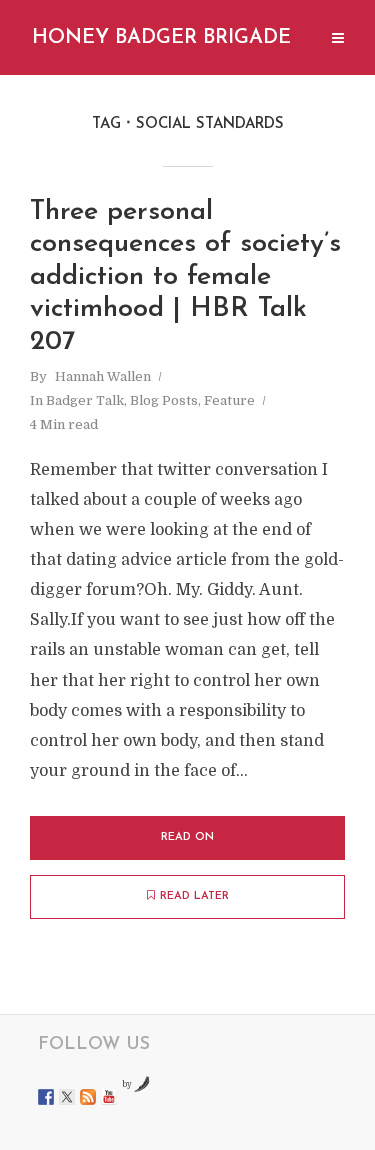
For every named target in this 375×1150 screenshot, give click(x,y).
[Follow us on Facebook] (46, 1097)
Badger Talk (85, 400)
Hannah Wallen (103, 376)
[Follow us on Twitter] (67, 1097)
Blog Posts (164, 400)
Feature (229, 400)
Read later (194, 896)
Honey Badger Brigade (161, 38)
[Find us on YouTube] (109, 1097)
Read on (187, 837)
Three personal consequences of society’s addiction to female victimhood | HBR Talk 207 (185, 277)
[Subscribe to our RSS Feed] (88, 1097)
